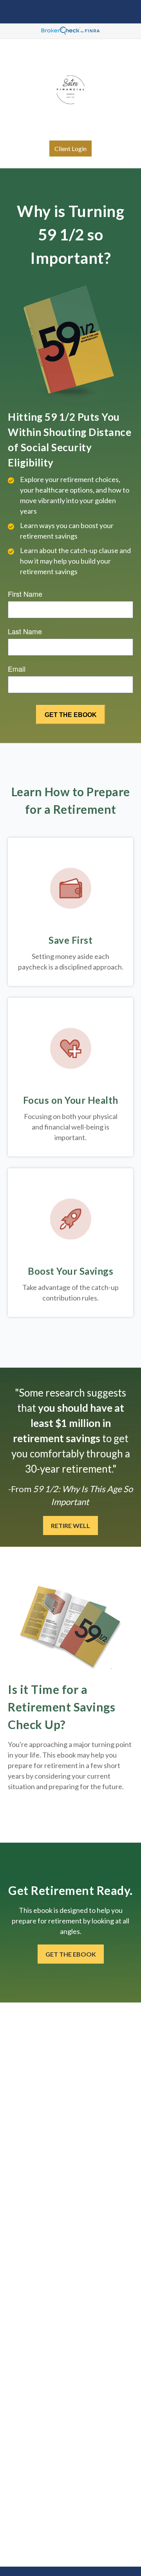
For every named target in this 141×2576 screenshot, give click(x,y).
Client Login (70, 149)
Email (17, 669)
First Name (25, 594)
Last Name (25, 631)
